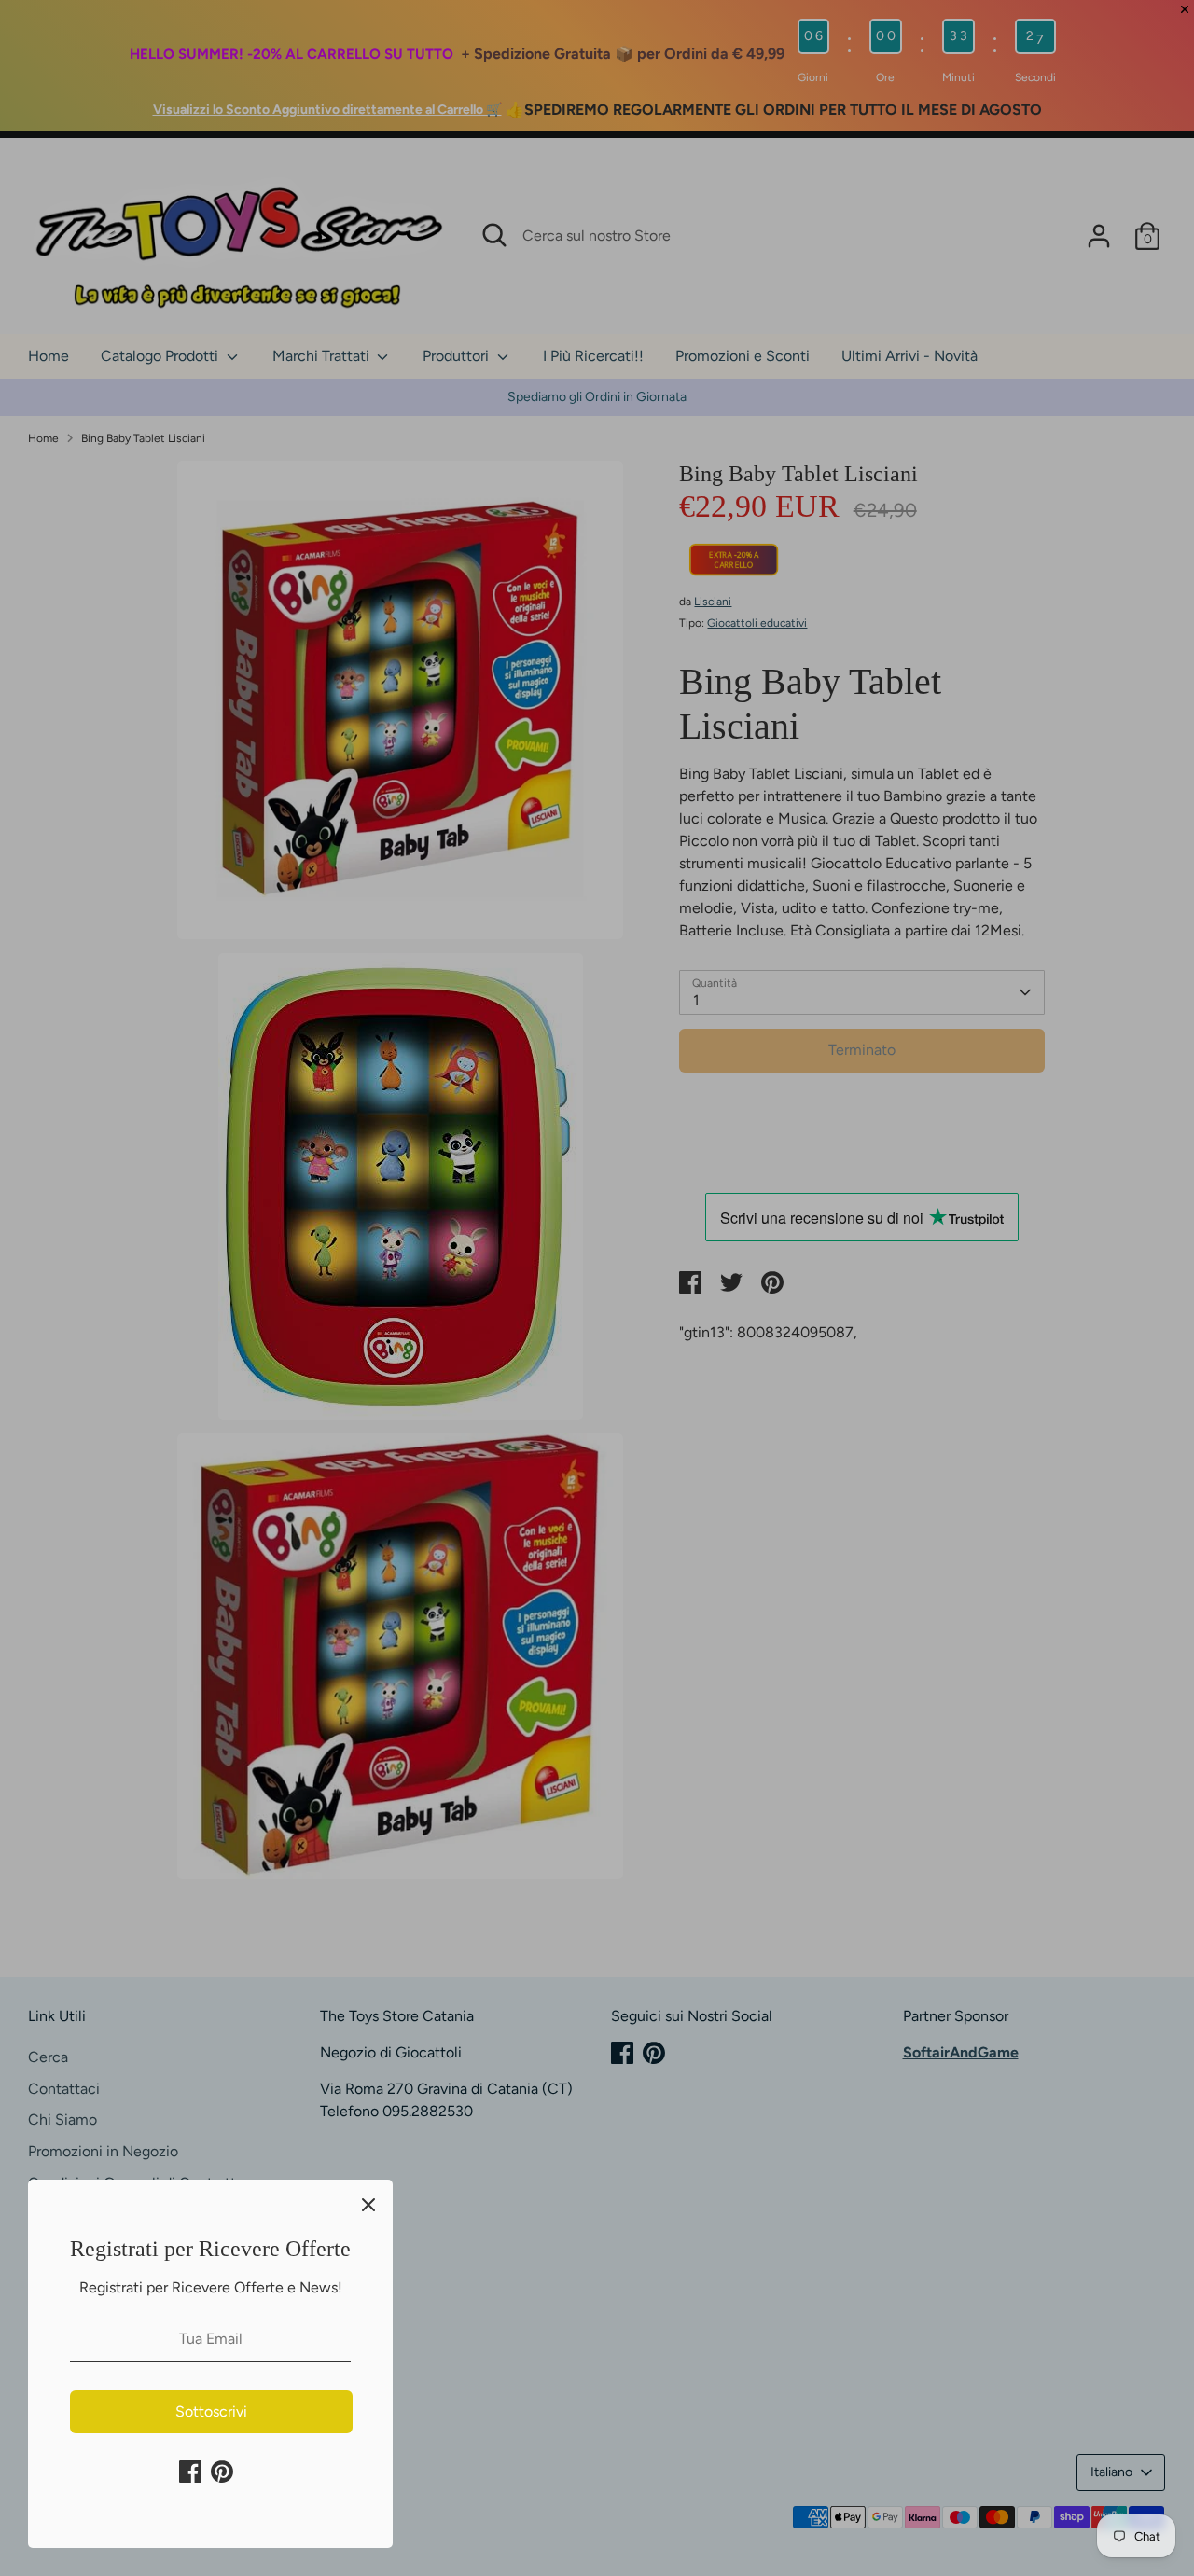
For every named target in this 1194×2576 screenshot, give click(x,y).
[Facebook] (190, 2472)
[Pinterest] (222, 2472)
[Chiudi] (368, 2204)
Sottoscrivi (211, 2411)
